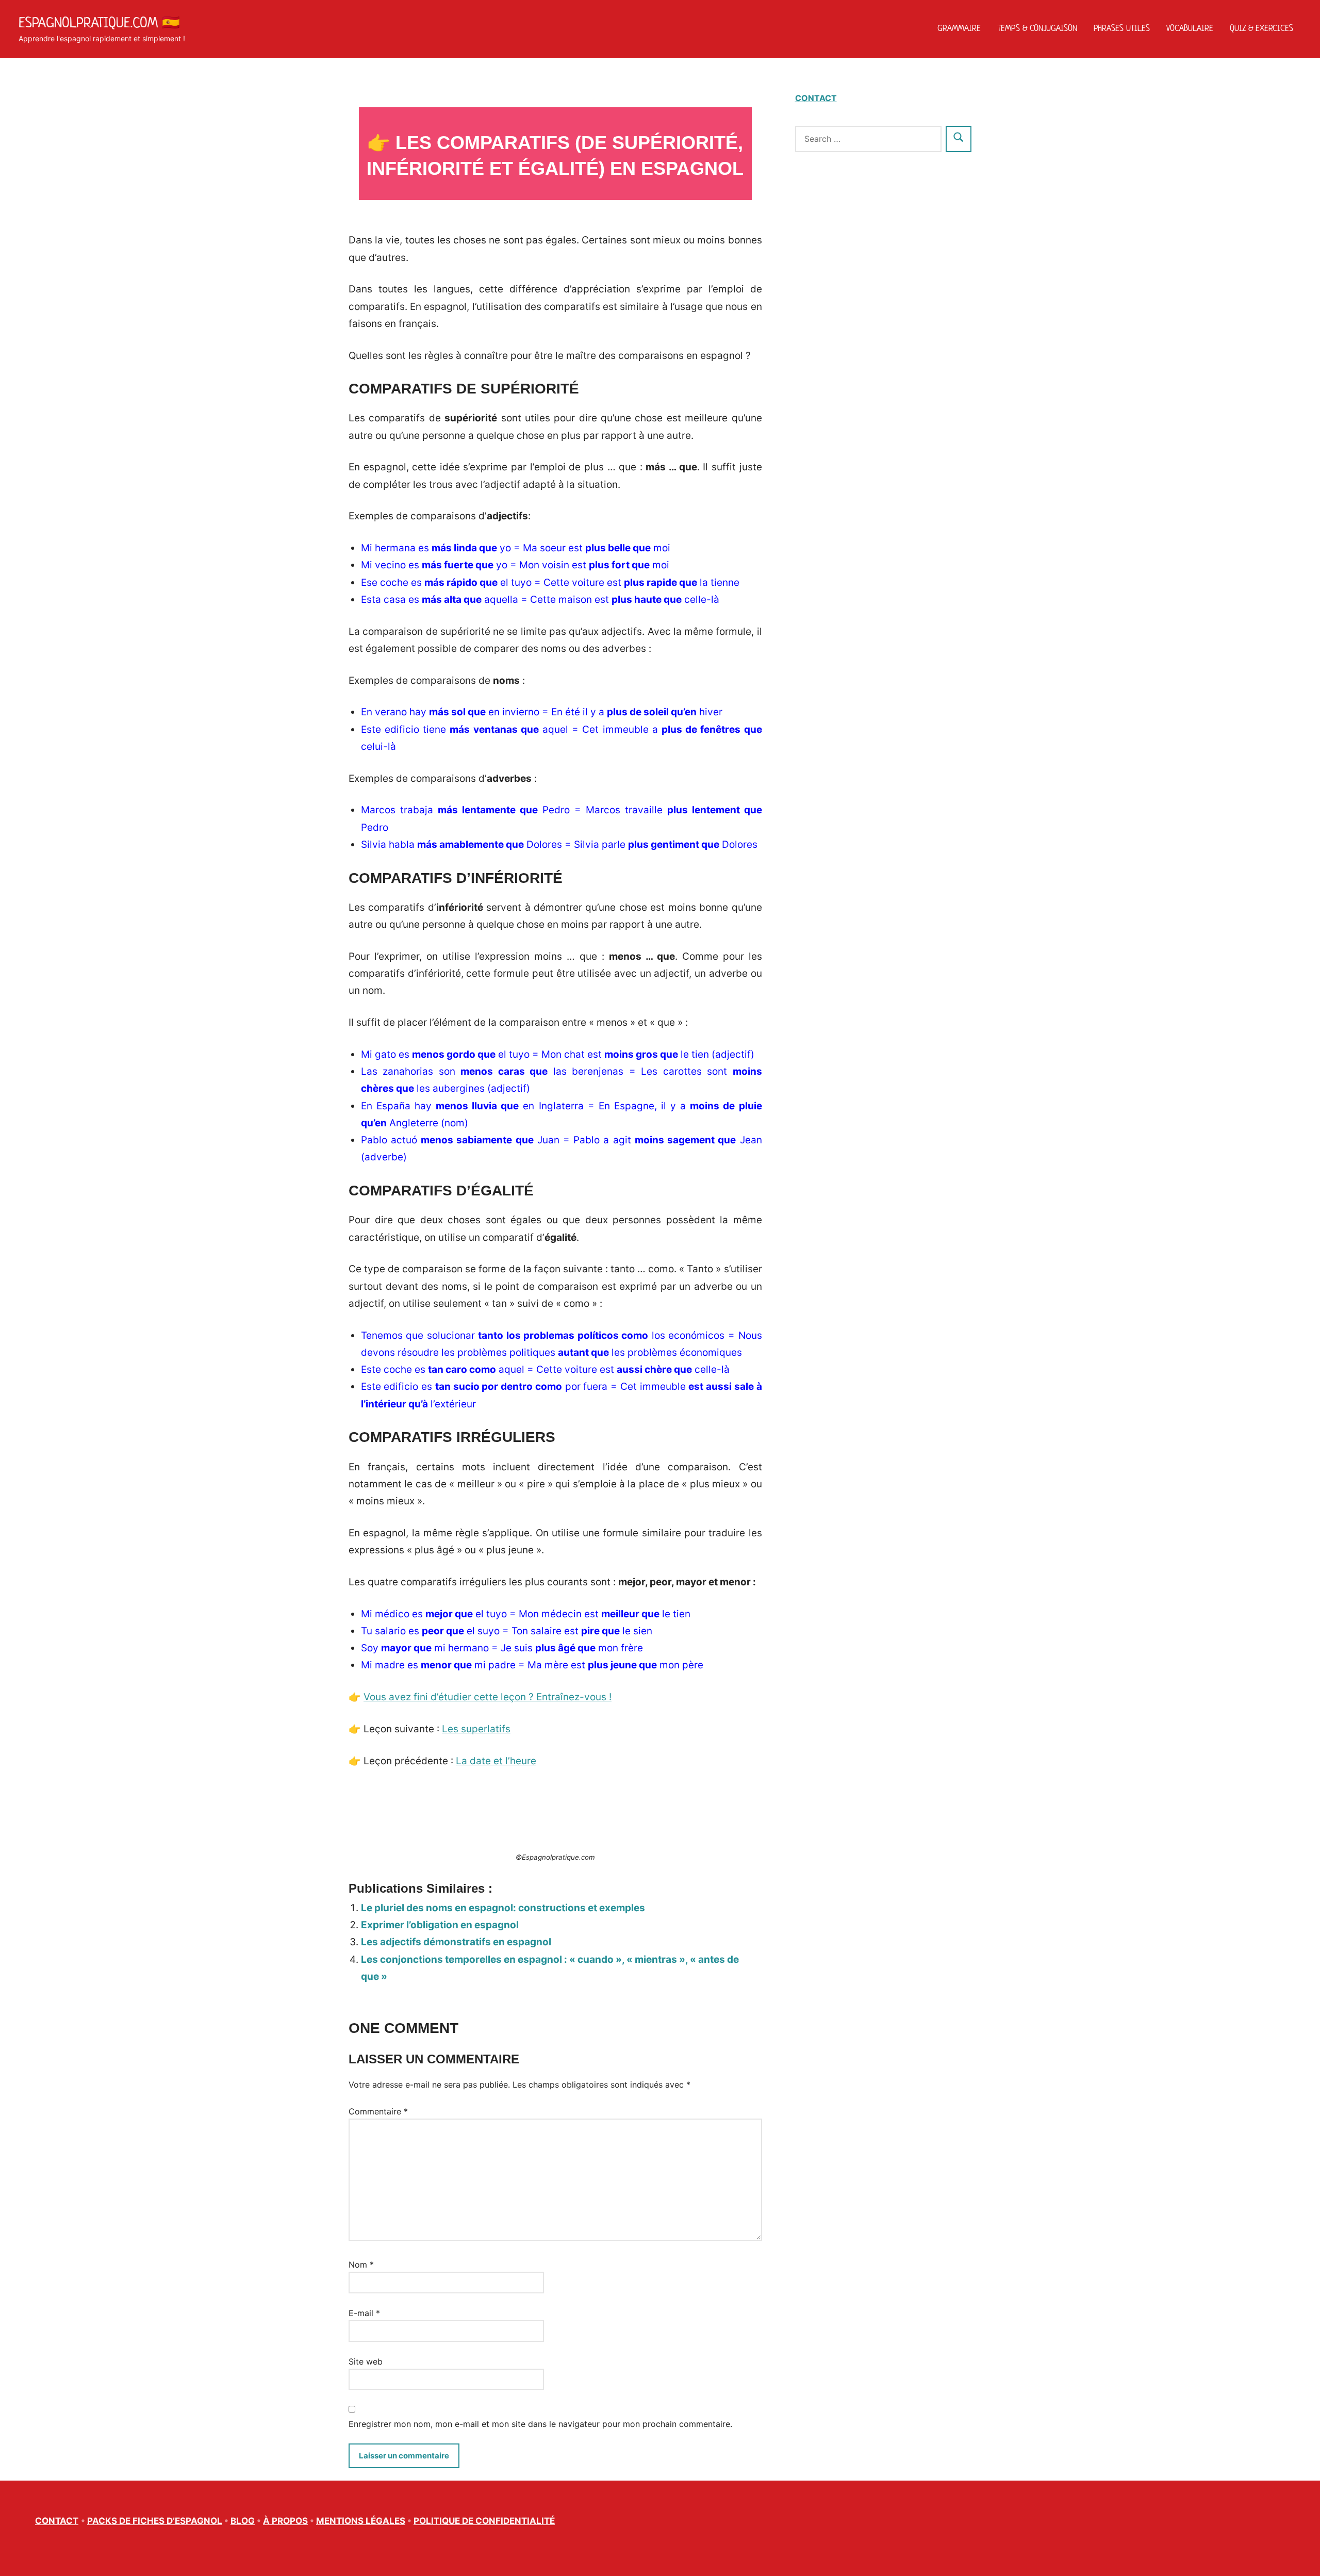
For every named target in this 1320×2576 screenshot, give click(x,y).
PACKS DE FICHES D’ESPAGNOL (155, 2521)
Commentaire (378, 2111)
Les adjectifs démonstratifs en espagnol (456, 1942)
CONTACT (816, 98)
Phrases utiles (1122, 28)
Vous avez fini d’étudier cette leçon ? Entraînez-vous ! (488, 1697)
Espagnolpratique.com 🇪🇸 (99, 22)
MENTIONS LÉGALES (361, 2521)
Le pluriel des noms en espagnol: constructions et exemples (503, 1908)
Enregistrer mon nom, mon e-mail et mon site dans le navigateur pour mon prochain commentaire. (540, 2424)
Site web (366, 2361)
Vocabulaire (1190, 28)
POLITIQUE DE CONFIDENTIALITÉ (484, 2521)
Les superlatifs (476, 1729)
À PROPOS (285, 2521)
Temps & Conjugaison (1037, 28)
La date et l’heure (496, 1761)
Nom (361, 2265)
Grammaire (959, 28)
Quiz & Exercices (1261, 28)
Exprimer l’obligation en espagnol (440, 1925)
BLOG (243, 2521)
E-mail (364, 2313)
